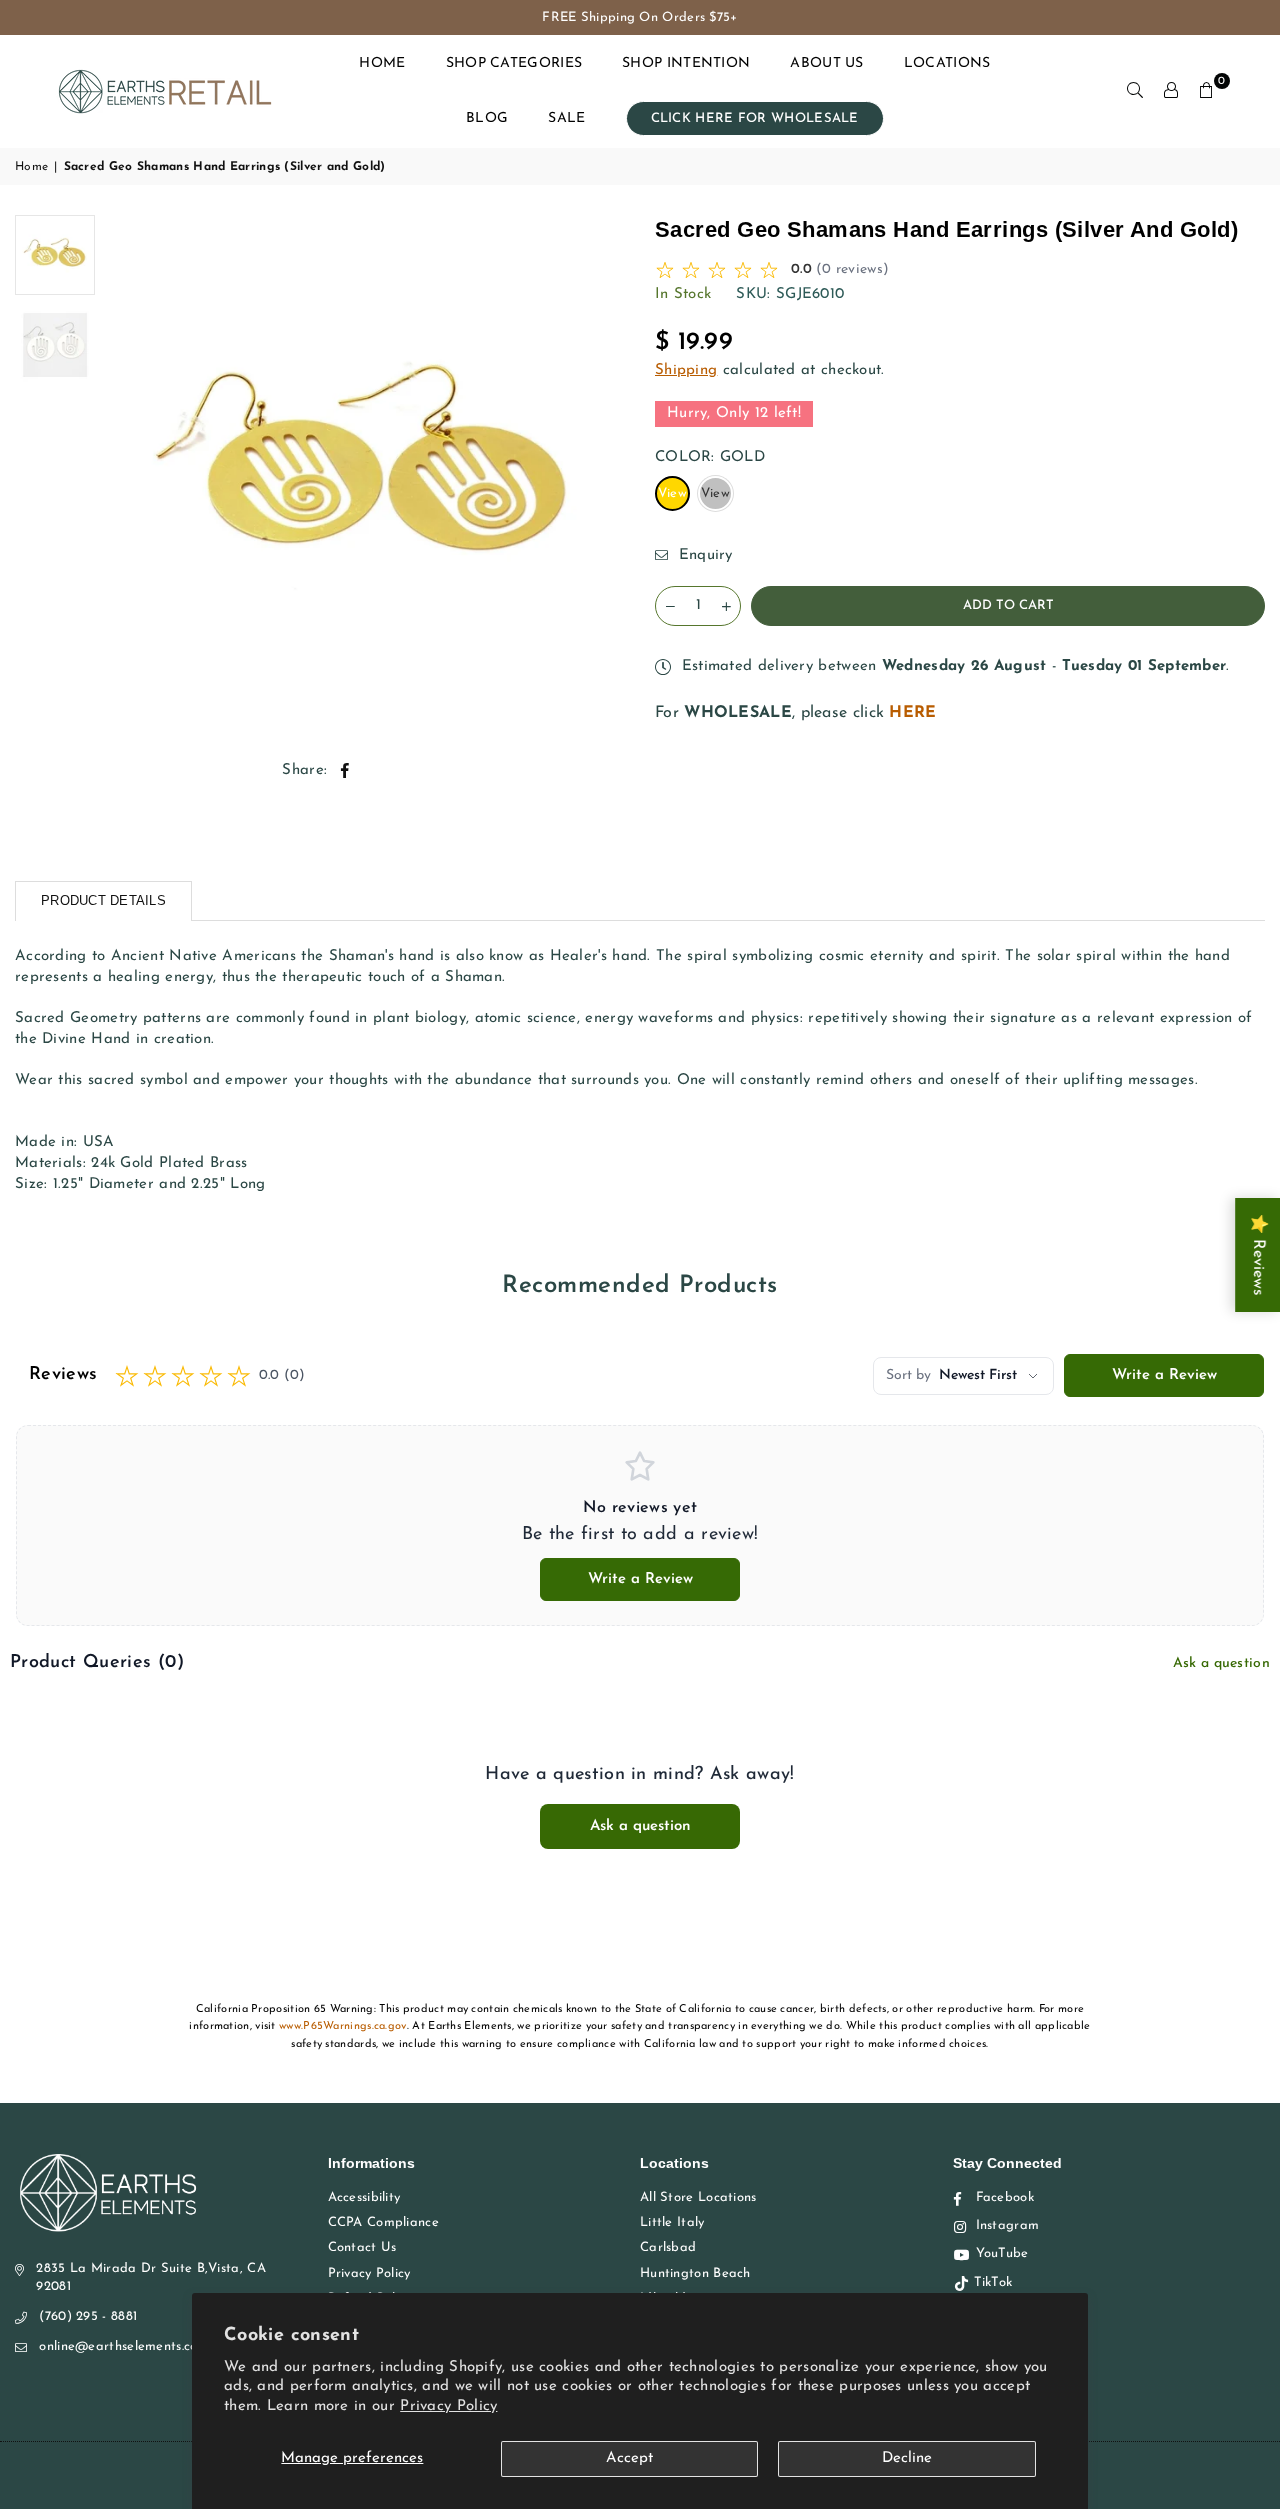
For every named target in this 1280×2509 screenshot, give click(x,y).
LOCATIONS (947, 63)
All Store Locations (698, 2197)
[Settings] (1171, 91)
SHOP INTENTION (686, 63)
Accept (629, 2458)
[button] (1207, 91)
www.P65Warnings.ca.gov (343, 2026)
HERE (912, 713)
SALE (566, 118)
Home (31, 167)
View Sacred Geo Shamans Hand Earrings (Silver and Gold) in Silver (716, 499)
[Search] (1135, 91)
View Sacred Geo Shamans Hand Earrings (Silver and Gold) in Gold (673, 499)
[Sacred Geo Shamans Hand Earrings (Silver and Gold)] (55, 255)
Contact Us (362, 2247)
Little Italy (672, 2222)
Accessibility (364, 2197)
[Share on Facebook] (345, 770)
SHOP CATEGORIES (514, 63)
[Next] (597, 474)
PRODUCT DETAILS (103, 900)
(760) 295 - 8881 (88, 2316)
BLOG (487, 118)
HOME (382, 63)
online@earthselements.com (124, 2346)
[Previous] (132, 474)
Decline (907, 2458)
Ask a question (1221, 1663)
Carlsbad (668, 2247)
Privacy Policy (448, 2406)
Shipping (686, 370)
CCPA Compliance (384, 2222)
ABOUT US (826, 63)
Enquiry (702, 555)
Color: (710, 457)
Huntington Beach (695, 2273)
